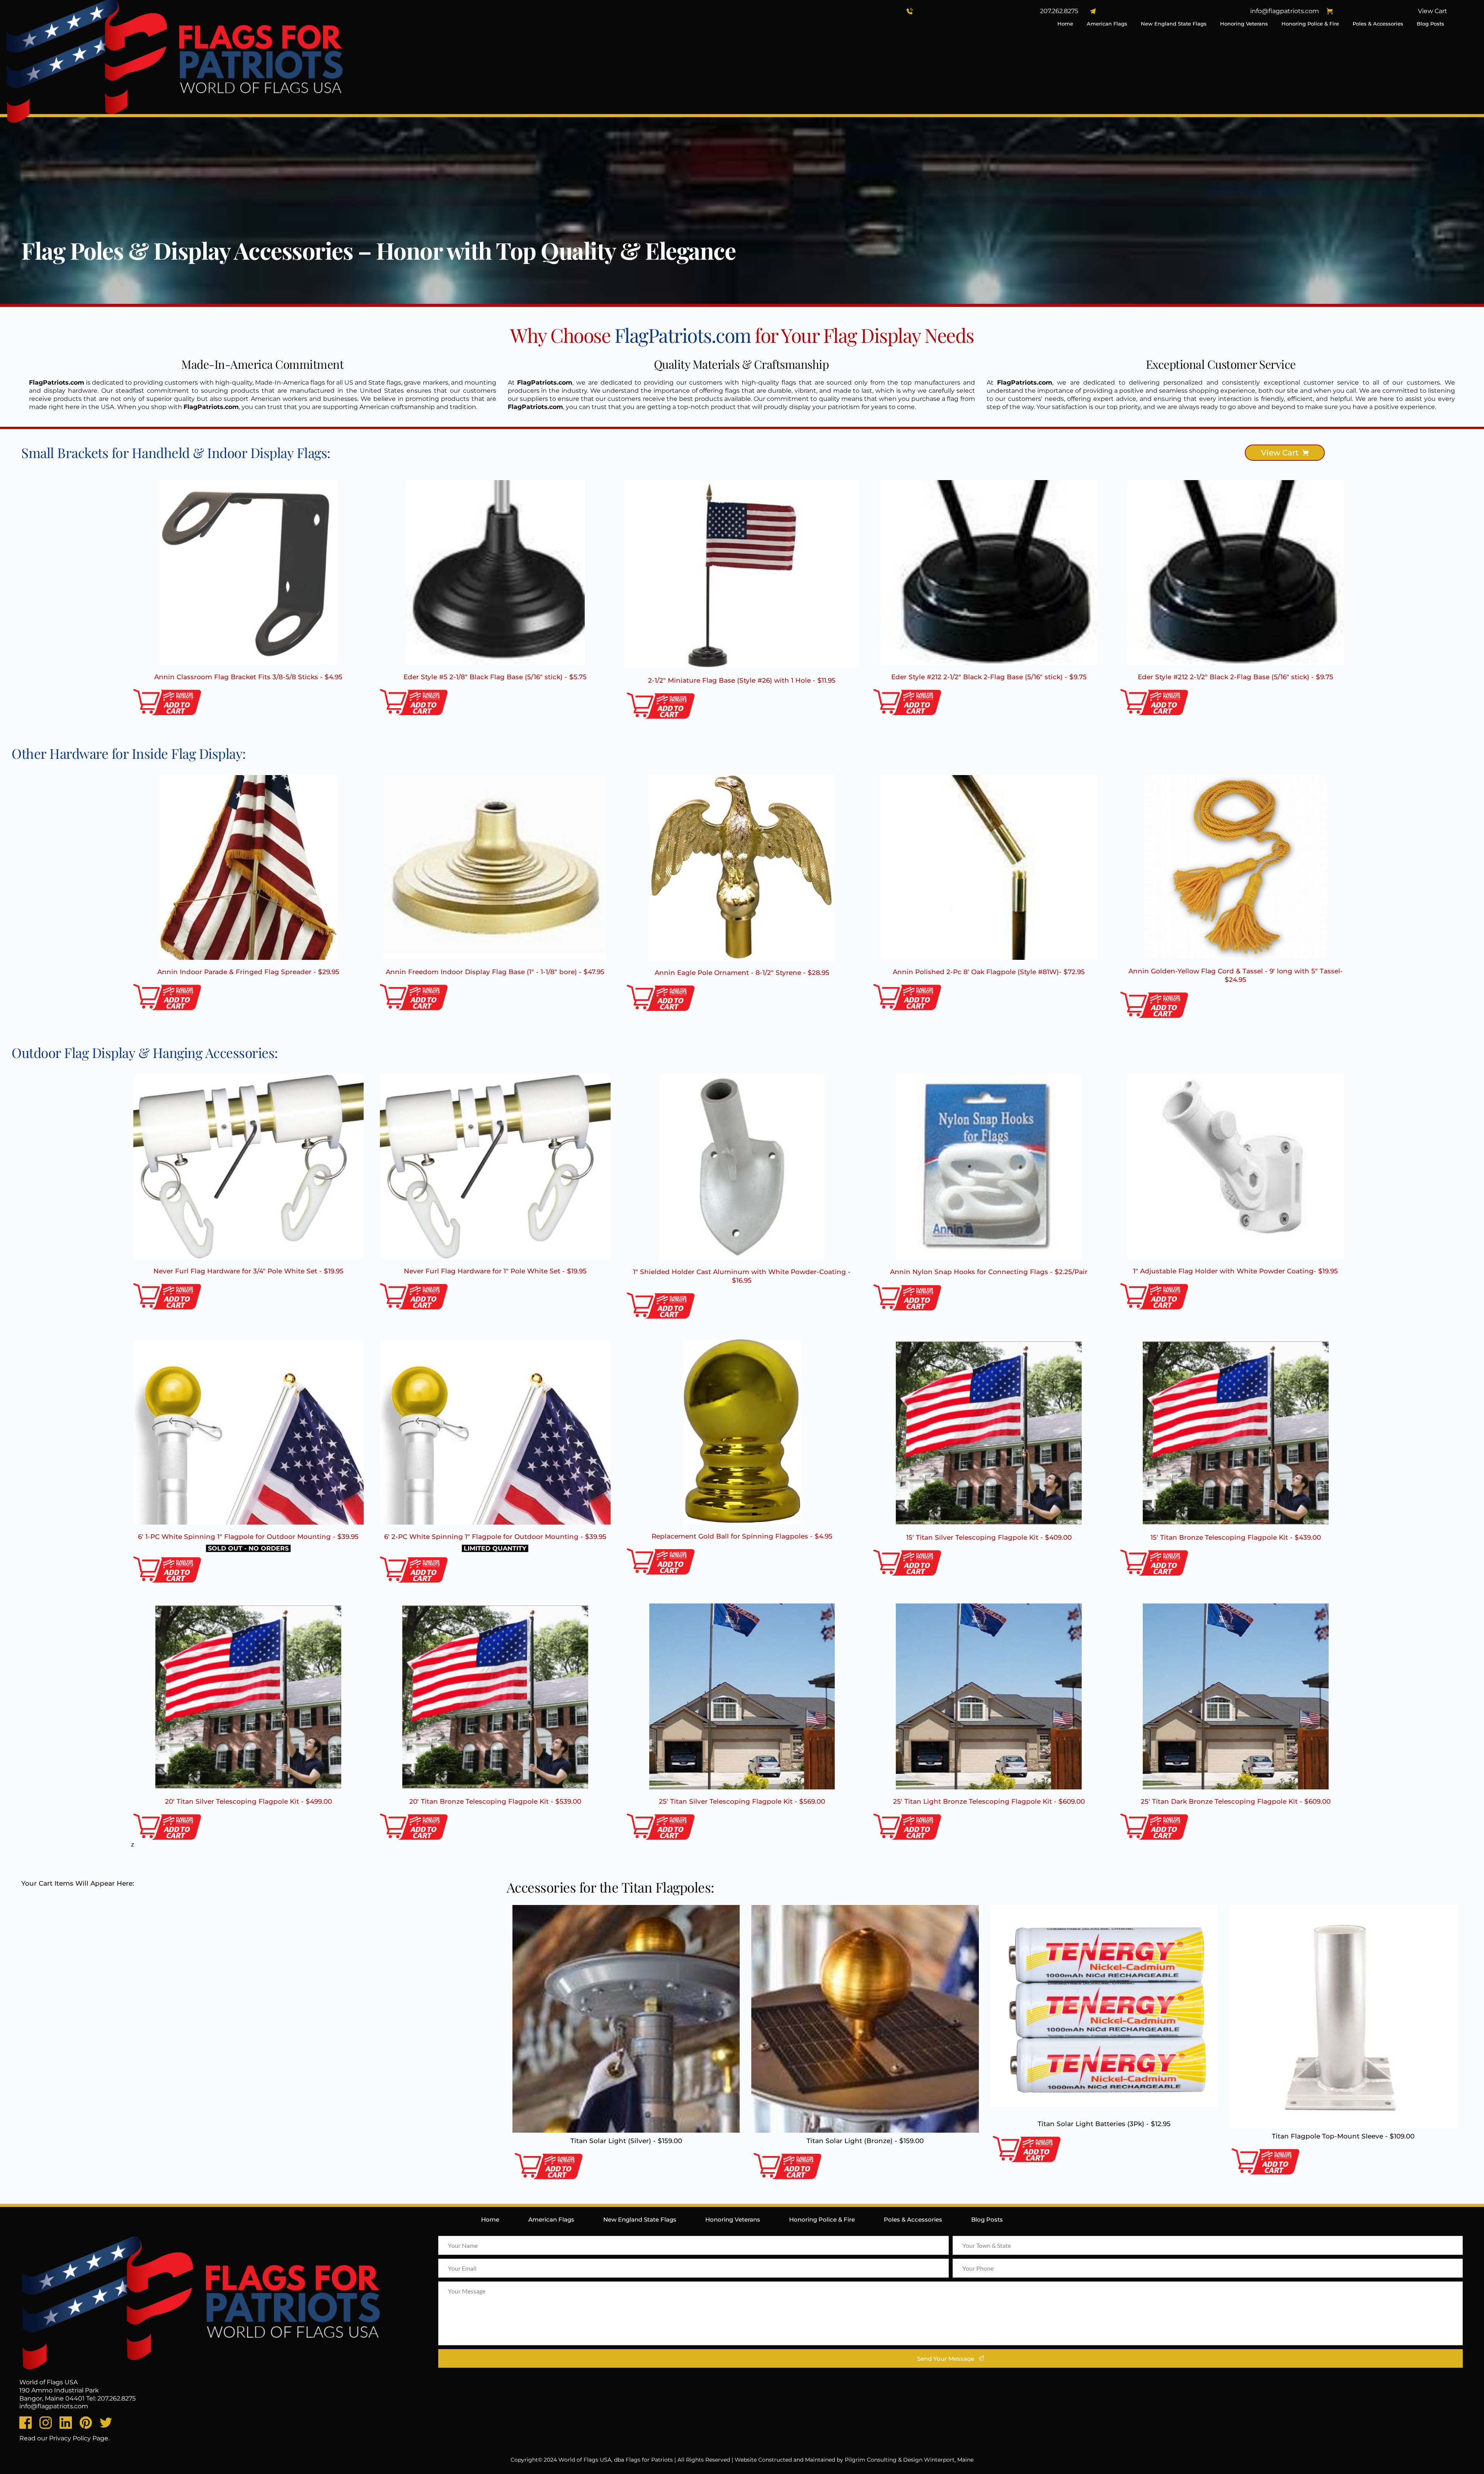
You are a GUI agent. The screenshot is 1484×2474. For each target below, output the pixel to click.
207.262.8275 (1059, 11)
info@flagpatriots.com (1285, 11)
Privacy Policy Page (79, 2438)
